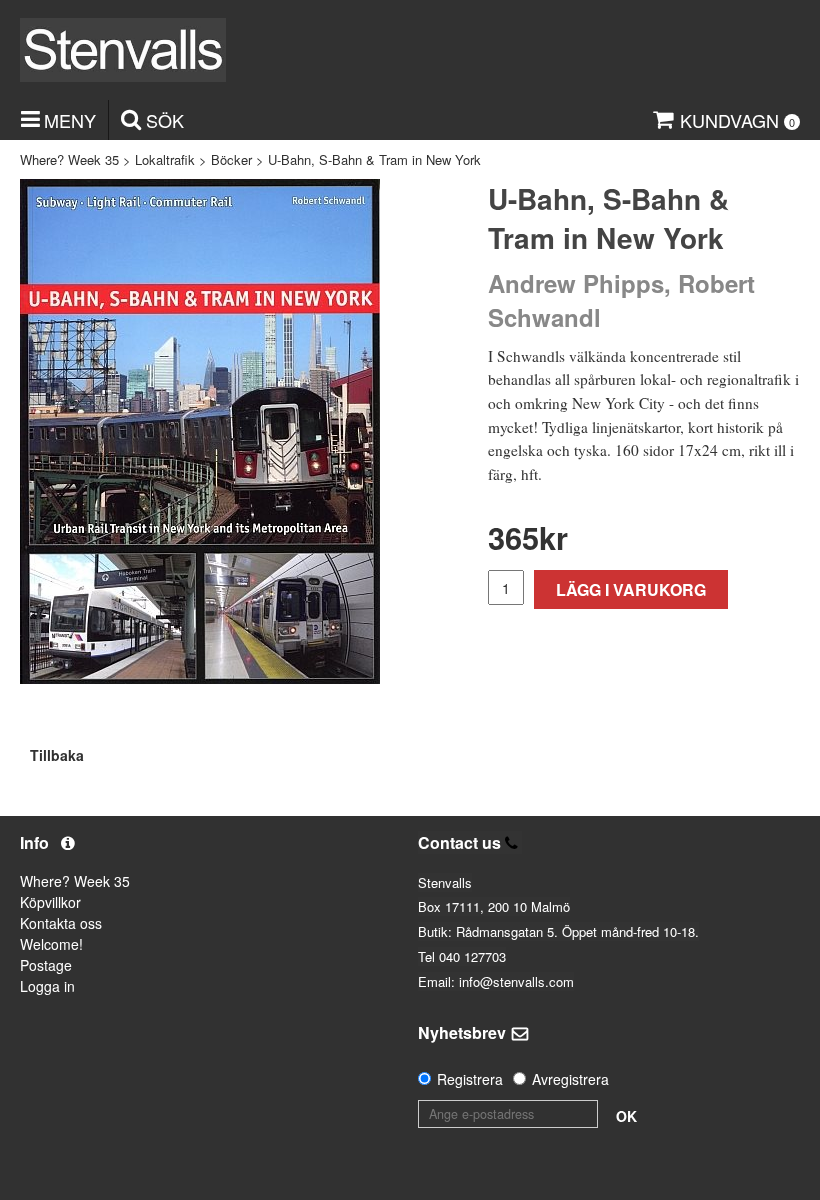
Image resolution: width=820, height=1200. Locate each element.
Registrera (470, 1079)
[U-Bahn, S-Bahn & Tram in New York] (200, 431)
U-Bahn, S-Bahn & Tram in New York (374, 159)
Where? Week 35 (69, 159)
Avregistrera (570, 1079)
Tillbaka (57, 755)
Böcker (231, 159)
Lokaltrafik (165, 159)
